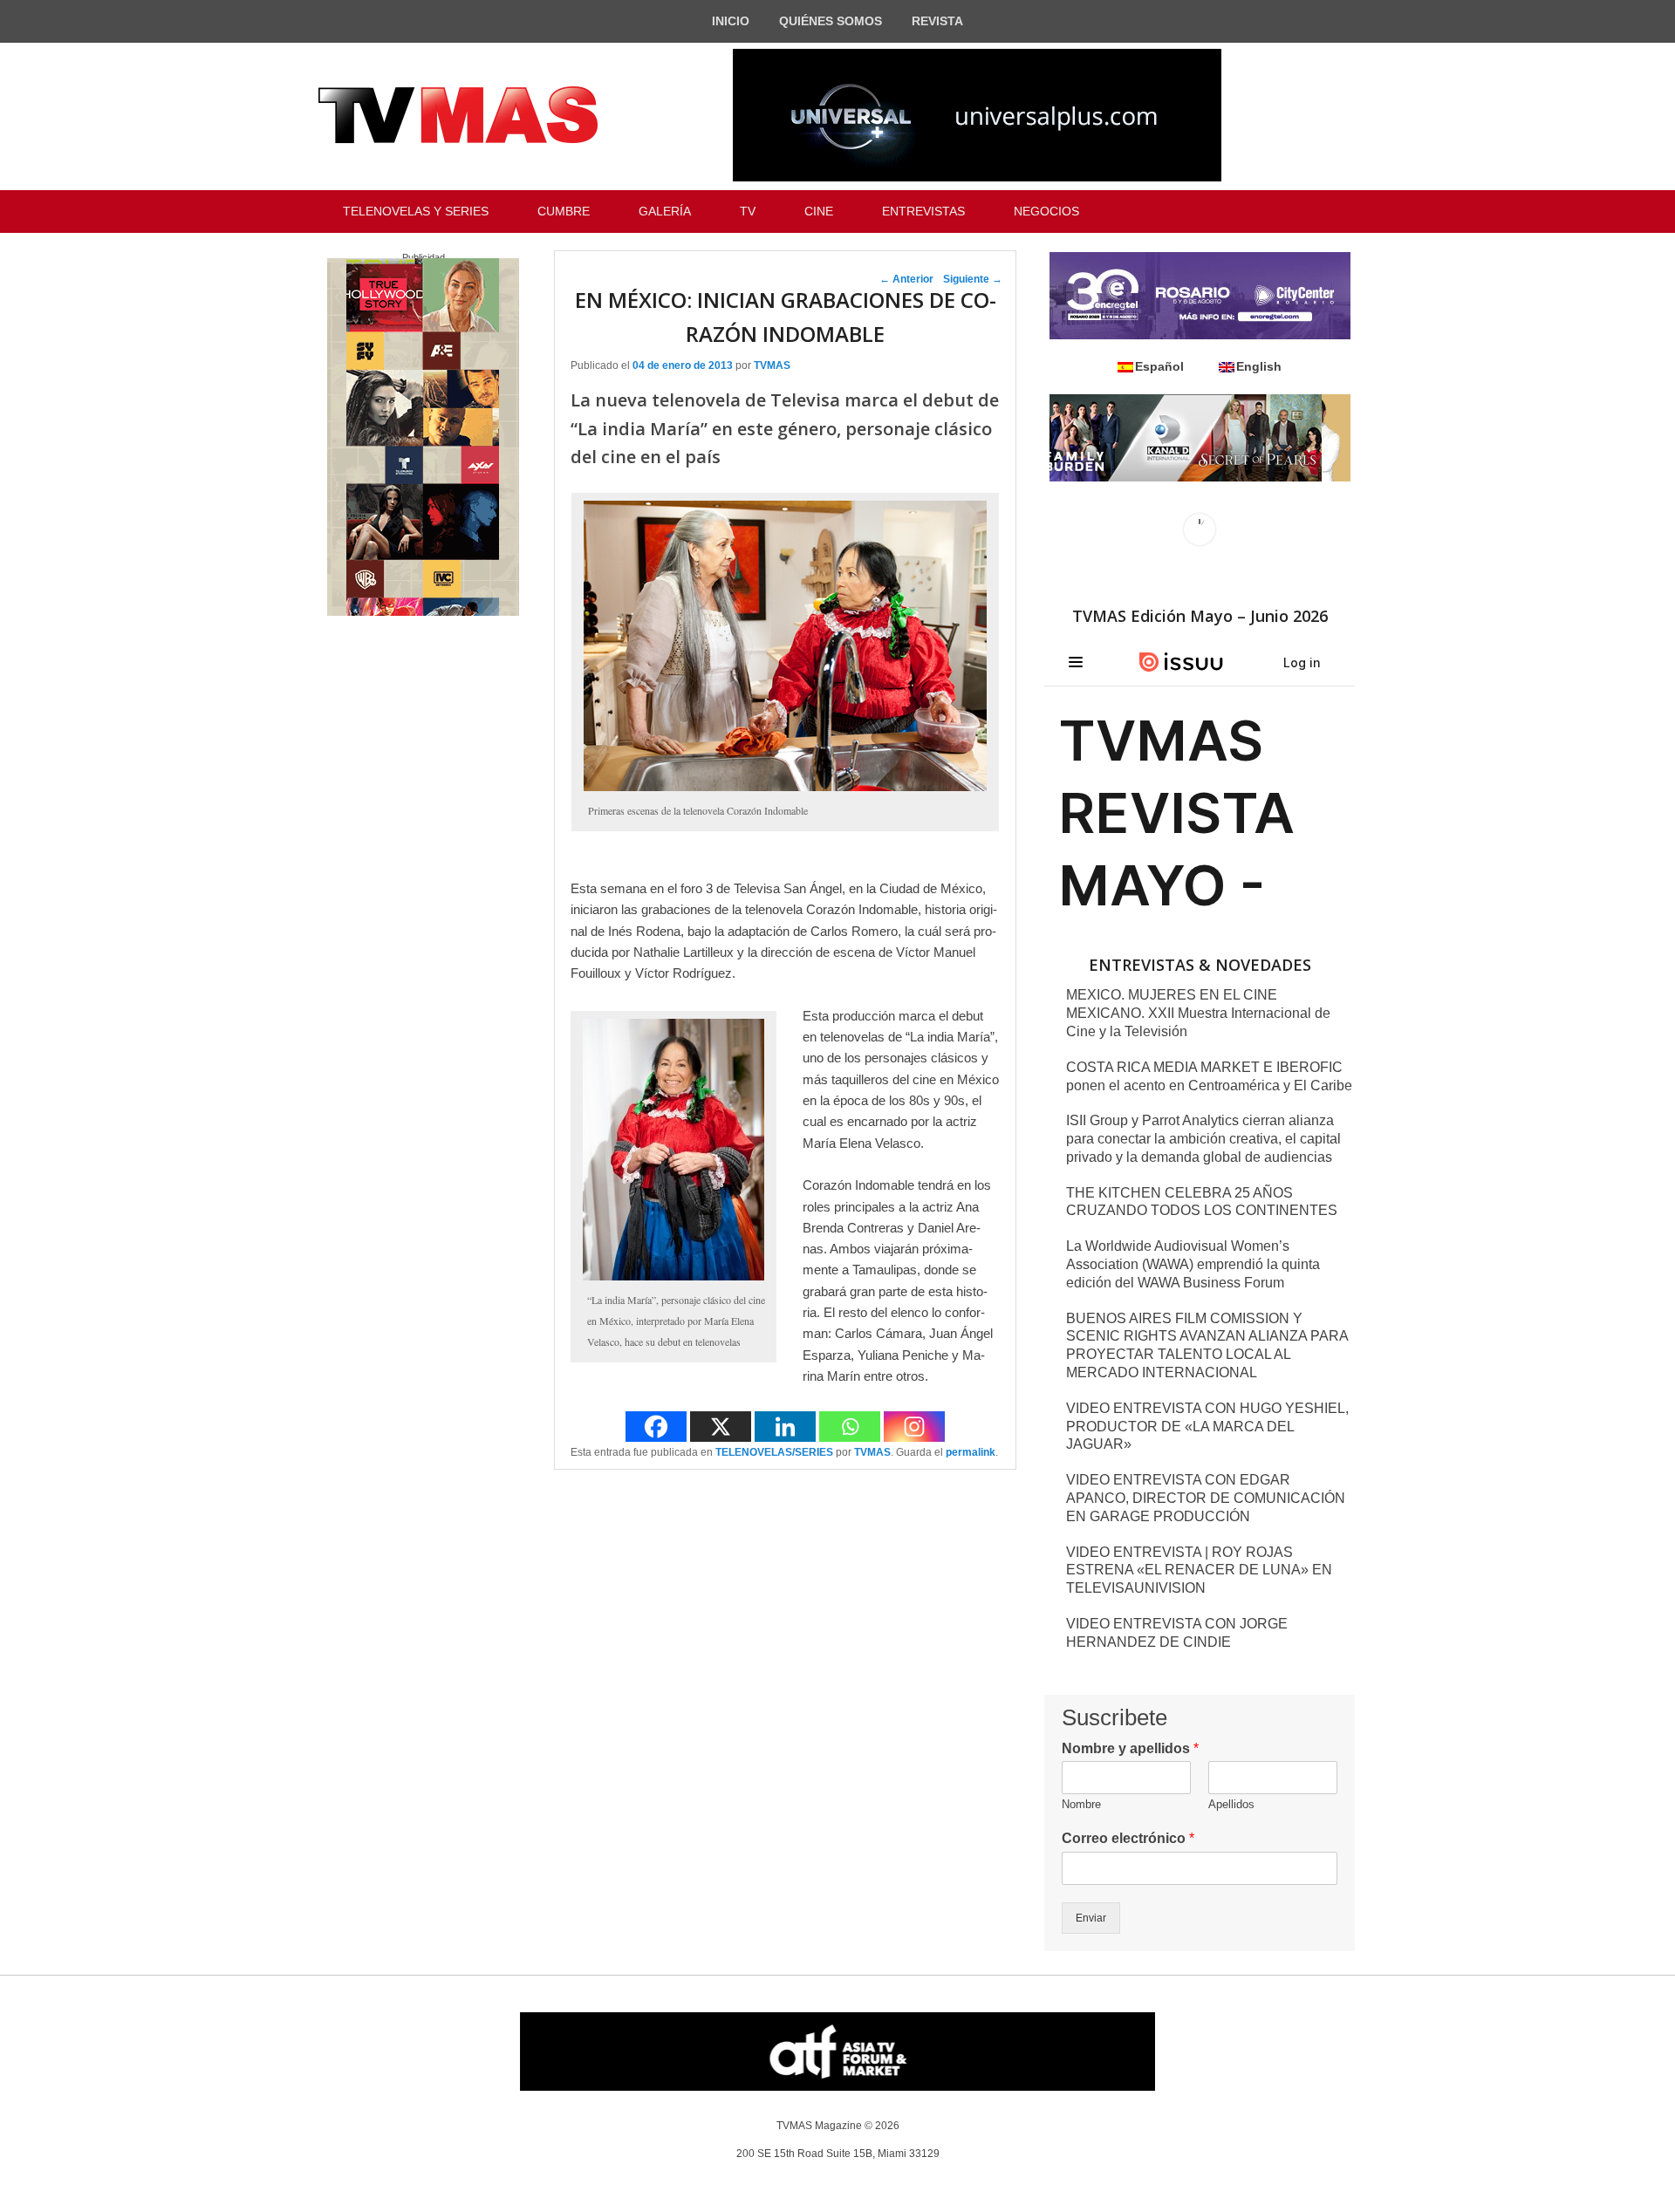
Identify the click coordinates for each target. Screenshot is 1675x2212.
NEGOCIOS (1046, 211)
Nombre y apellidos (1130, 1748)
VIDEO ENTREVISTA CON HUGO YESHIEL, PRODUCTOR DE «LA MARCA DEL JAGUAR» (1207, 1427)
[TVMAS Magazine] (458, 115)
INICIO (731, 21)
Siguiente (973, 279)
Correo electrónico (1128, 1838)
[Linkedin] (785, 1427)
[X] (721, 1427)
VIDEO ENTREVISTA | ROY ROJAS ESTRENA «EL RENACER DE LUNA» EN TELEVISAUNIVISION (1199, 1570)
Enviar (1091, 1918)
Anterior (906, 279)
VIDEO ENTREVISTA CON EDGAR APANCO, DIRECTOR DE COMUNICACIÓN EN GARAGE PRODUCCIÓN (1206, 1498)
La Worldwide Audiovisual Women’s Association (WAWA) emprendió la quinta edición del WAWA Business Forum (1193, 1264)
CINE (819, 211)
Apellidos (1231, 1804)
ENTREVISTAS (923, 211)
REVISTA (937, 21)
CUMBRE (564, 211)
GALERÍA (665, 211)
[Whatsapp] (850, 1427)
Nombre (1081, 1804)
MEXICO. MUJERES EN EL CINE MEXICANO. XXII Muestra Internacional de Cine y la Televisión (1198, 1013)
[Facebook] (656, 1427)
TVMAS (772, 365)
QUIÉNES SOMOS (831, 21)
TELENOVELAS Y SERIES (416, 211)
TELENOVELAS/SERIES (774, 1452)
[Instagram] (914, 1427)
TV (748, 211)
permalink (971, 1452)
